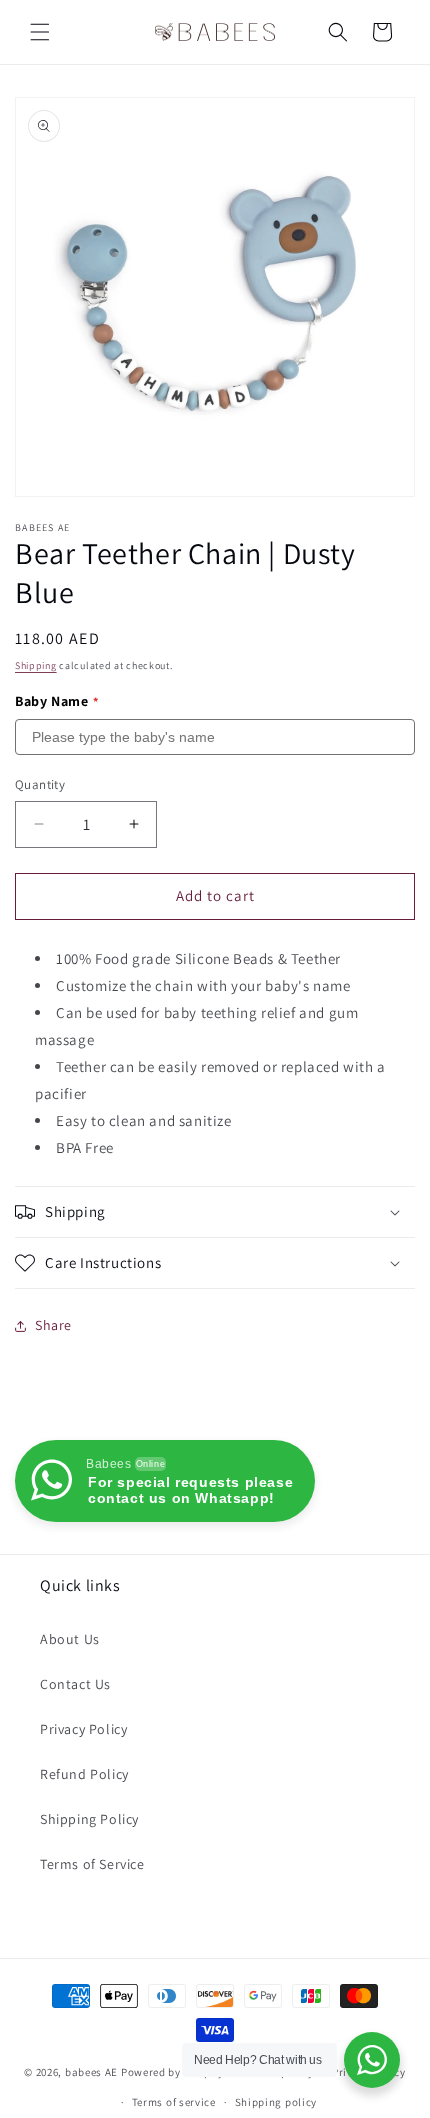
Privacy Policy (83, 1729)
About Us (70, 1639)
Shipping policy (276, 2102)
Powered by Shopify (172, 2071)
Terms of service (174, 2102)
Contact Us (75, 1684)
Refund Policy (84, 1774)
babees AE (91, 2071)
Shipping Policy (89, 1819)
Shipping (36, 665)
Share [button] (53, 1325)
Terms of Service (92, 1864)
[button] (40, 32)
